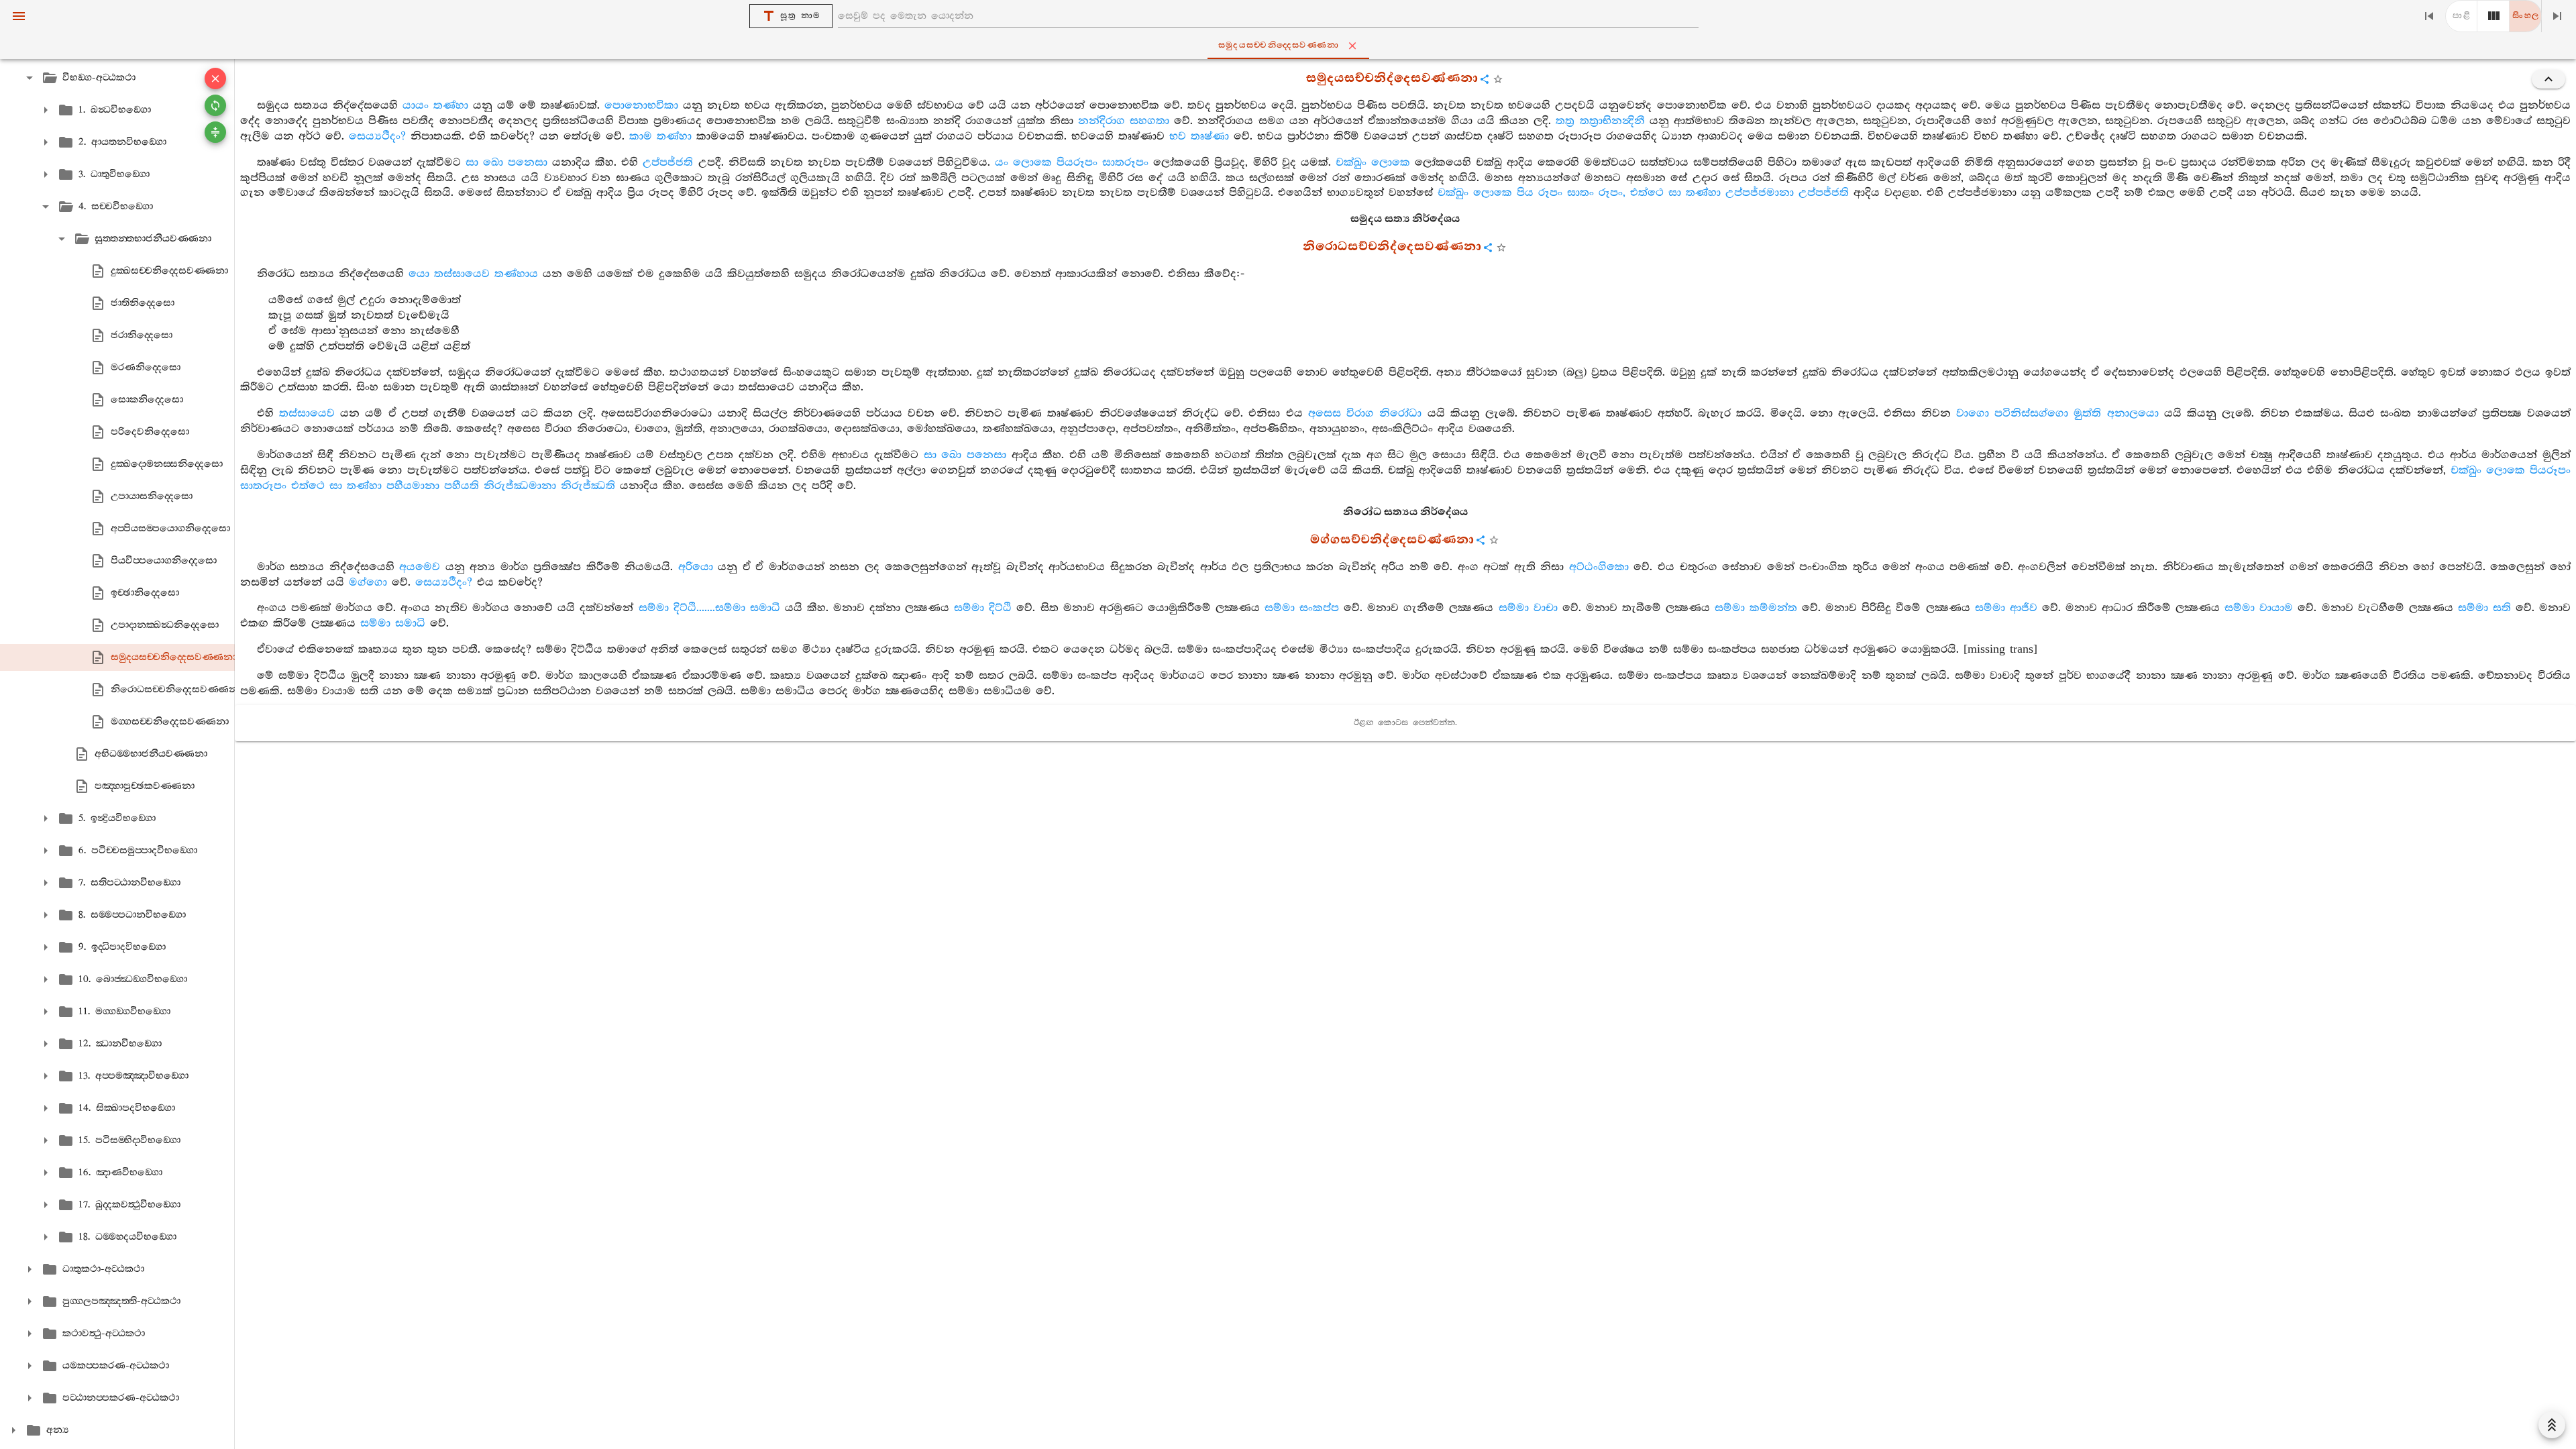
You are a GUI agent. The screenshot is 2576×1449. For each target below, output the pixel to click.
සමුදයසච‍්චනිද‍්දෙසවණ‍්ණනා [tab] (1279, 45)
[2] (2493, 16)
